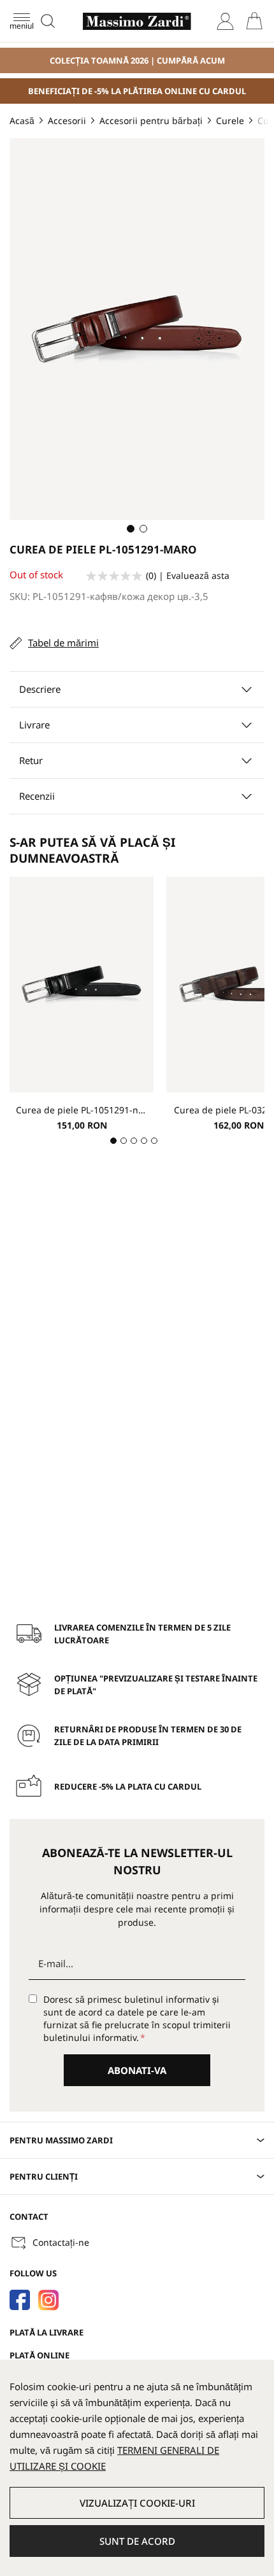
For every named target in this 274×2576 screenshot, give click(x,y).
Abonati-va (137, 2070)
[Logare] (225, 21)
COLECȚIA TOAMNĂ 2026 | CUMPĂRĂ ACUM (137, 60)
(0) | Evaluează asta (188, 575)
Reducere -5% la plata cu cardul (128, 1786)
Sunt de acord (137, 2541)
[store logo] (137, 21)
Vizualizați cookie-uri (137, 2503)
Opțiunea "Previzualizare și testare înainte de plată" (156, 1685)
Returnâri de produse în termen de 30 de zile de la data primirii (148, 1736)
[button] (131, 529)
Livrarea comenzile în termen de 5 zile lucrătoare (142, 1634)
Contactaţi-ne (61, 2242)
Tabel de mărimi (63, 643)
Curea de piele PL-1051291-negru (82, 1110)
